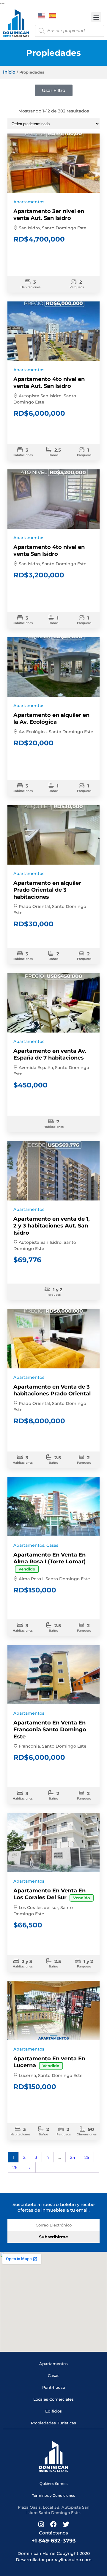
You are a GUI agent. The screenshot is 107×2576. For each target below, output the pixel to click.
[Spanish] (53, 15)
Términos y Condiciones (53, 2495)
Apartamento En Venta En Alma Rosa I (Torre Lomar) (49, 1561)
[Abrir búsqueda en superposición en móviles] (70, 31)
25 (87, 2157)
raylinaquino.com (73, 2560)
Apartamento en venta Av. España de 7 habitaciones (50, 1054)
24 (73, 2157)
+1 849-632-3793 (54, 2541)
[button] (96, 17)
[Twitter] (66, 2524)
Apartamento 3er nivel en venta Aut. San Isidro (49, 215)
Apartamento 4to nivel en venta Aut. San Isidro (49, 383)
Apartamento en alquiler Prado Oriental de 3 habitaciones (47, 890)
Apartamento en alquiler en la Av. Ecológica (51, 718)
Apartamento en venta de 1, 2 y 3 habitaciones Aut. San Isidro (52, 1226)
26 (15, 2167)
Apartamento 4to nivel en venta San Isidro (49, 551)
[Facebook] (53, 2524)
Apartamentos (29, 202)
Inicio (9, 72)
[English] (42, 15)
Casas (52, 1545)
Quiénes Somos (53, 2484)
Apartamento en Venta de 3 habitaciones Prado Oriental (52, 1390)
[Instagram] (41, 2524)
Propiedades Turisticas (53, 2423)
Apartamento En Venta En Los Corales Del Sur (52, 1894)
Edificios (53, 2411)
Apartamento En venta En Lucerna (49, 2062)
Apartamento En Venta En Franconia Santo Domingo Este (50, 1730)
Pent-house (54, 2387)
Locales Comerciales (53, 2399)
